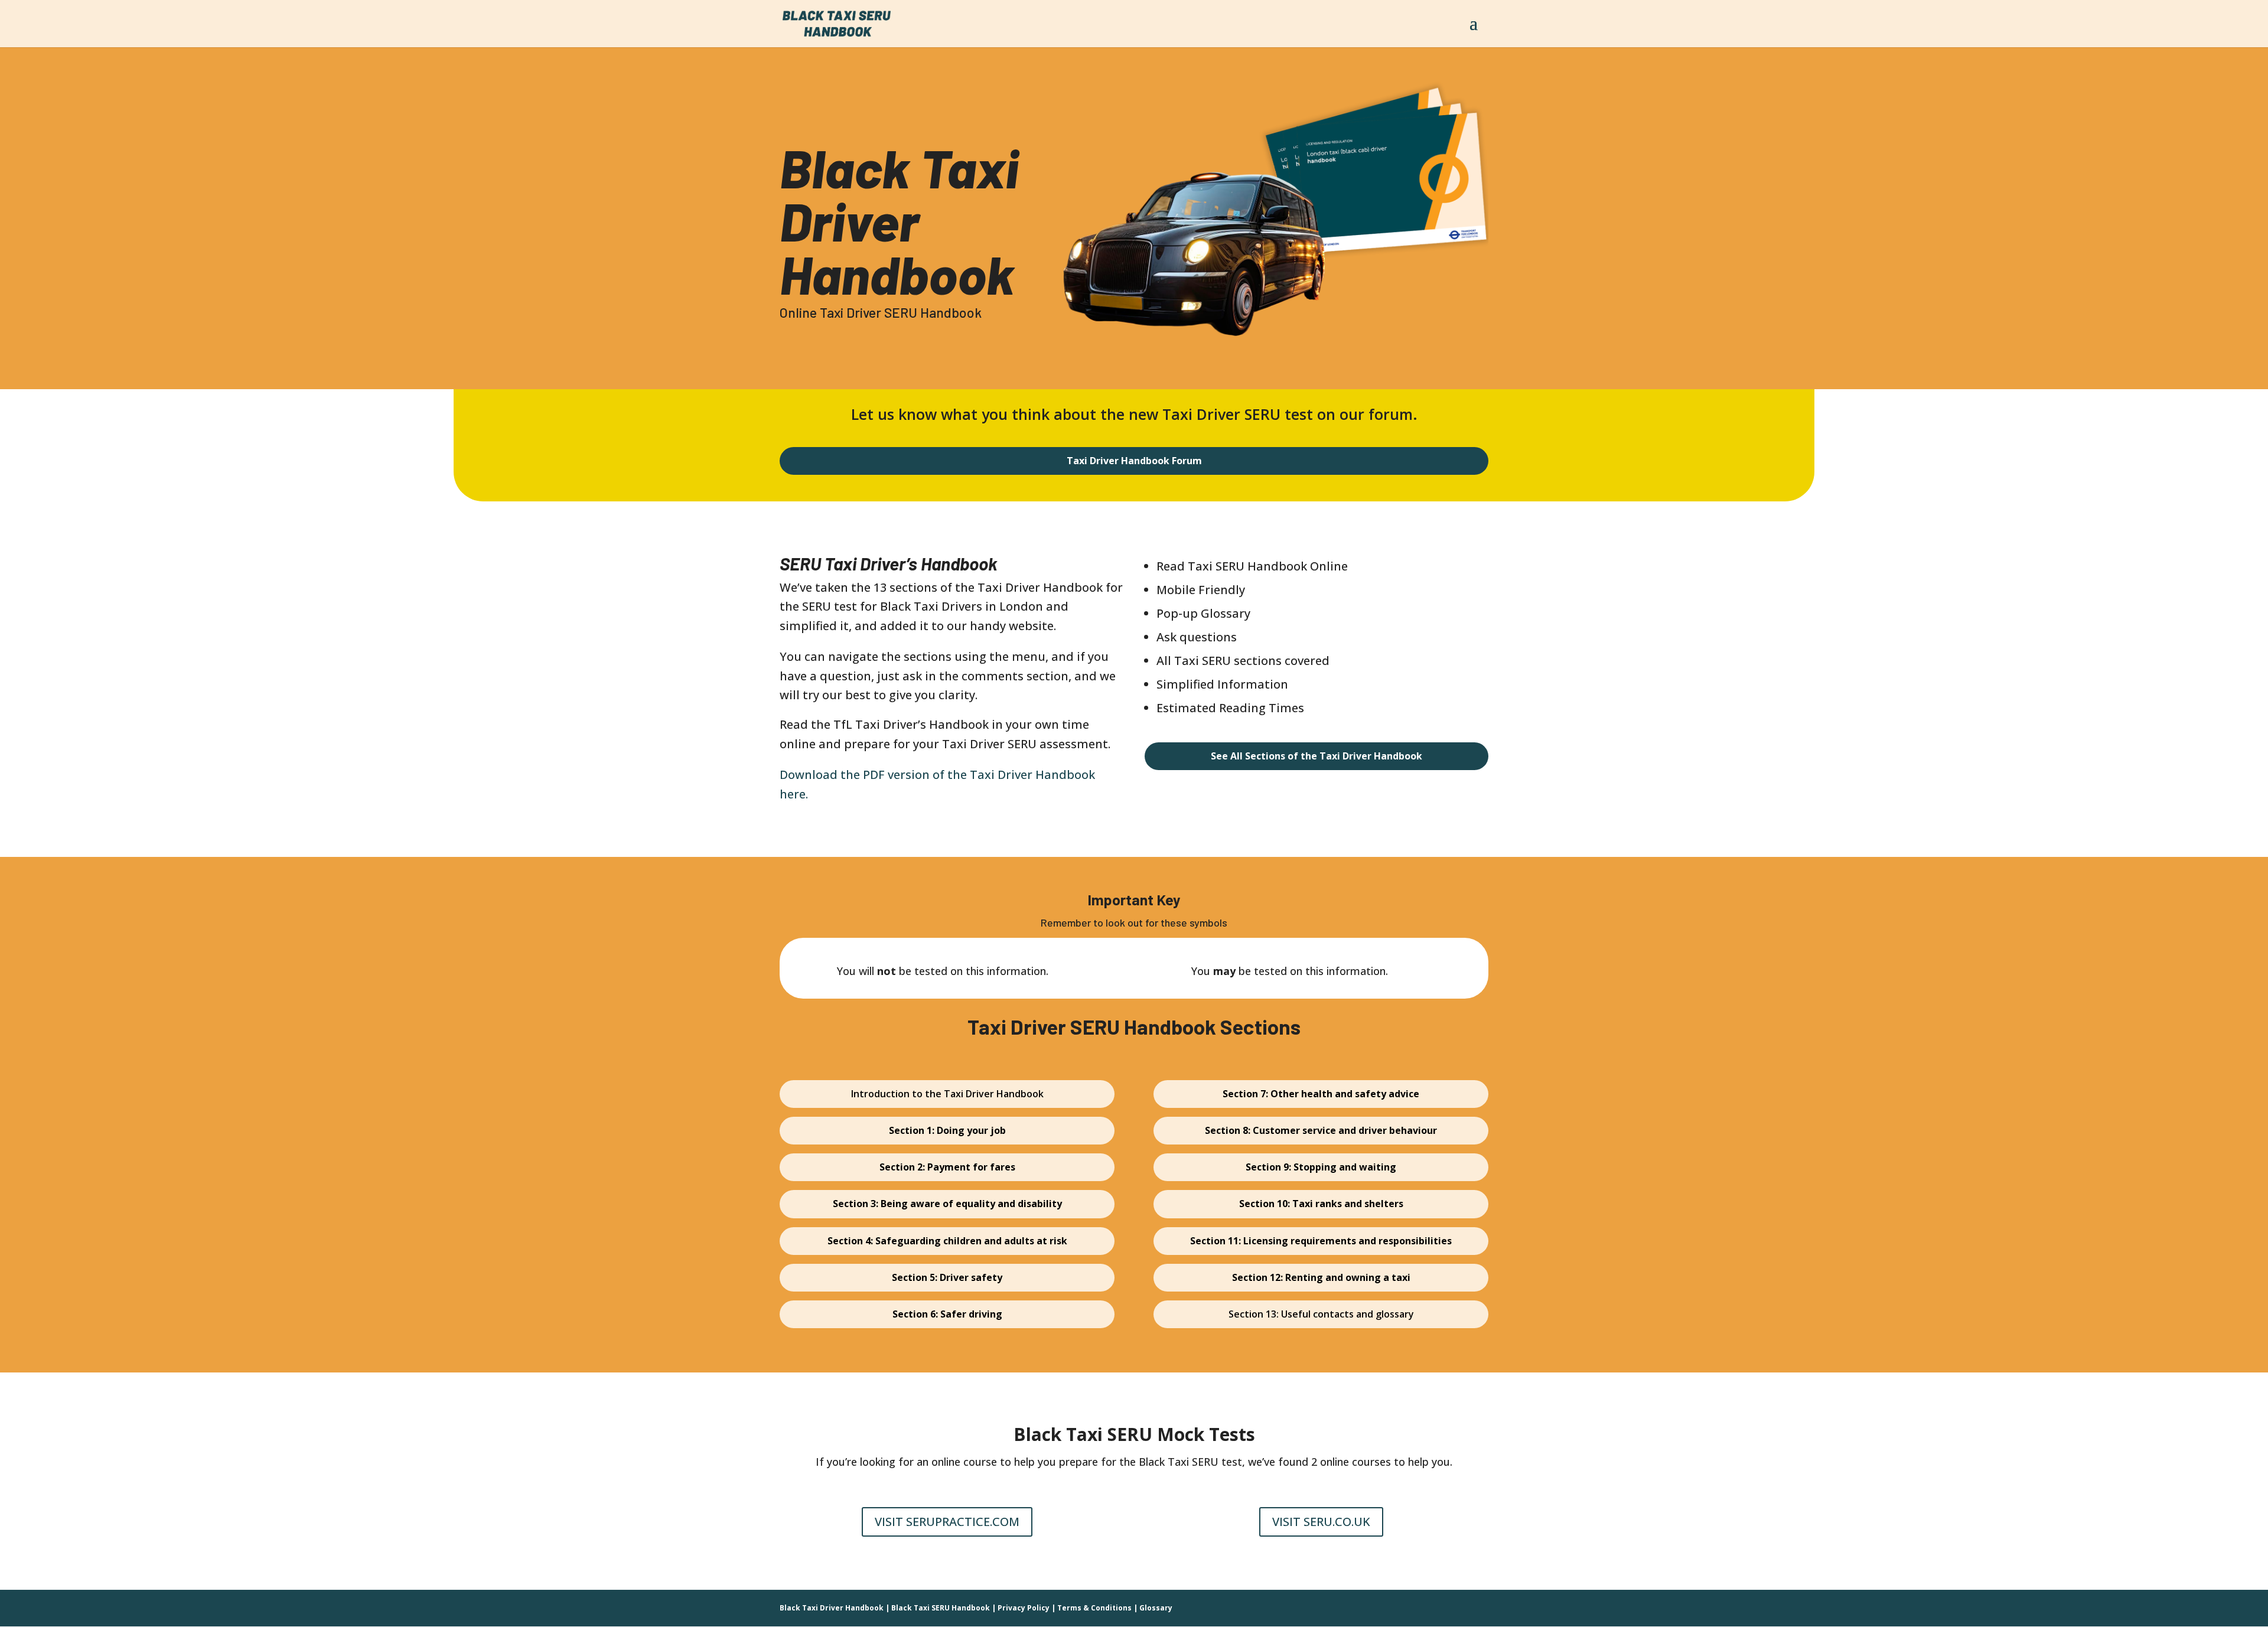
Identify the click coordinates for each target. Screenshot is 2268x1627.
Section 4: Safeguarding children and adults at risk (947, 1241)
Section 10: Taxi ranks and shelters (1321, 1204)
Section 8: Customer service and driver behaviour (1321, 1130)
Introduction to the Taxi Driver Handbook (947, 1094)
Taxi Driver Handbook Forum (1134, 461)
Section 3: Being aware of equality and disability (947, 1204)
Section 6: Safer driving (947, 1314)
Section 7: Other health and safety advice (1321, 1094)
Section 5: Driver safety (947, 1277)
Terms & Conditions (1094, 1608)
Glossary (1156, 1608)
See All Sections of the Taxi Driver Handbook (1317, 756)
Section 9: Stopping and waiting (1321, 1167)
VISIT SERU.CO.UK (1321, 1522)
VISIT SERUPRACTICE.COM (947, 1522)
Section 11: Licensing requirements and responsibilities (1321, 1241)
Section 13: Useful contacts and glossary (1321, 1314)
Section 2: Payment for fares (947, 1167)
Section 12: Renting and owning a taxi (1321, 1277)
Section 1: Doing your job (947, 1130)
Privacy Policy (1024, 1608)
